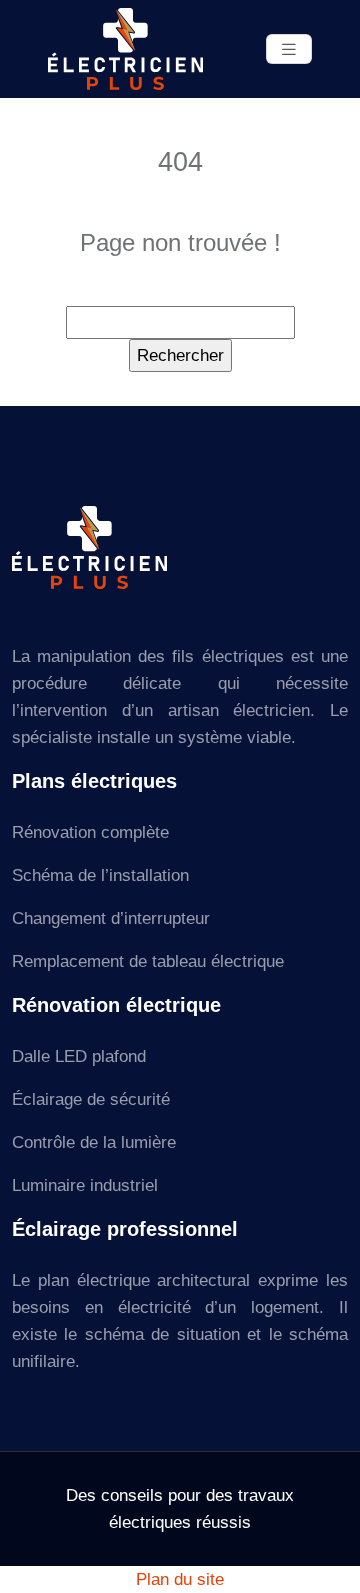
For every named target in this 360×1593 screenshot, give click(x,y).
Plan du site (180, 1579)
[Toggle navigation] (289, 49)
